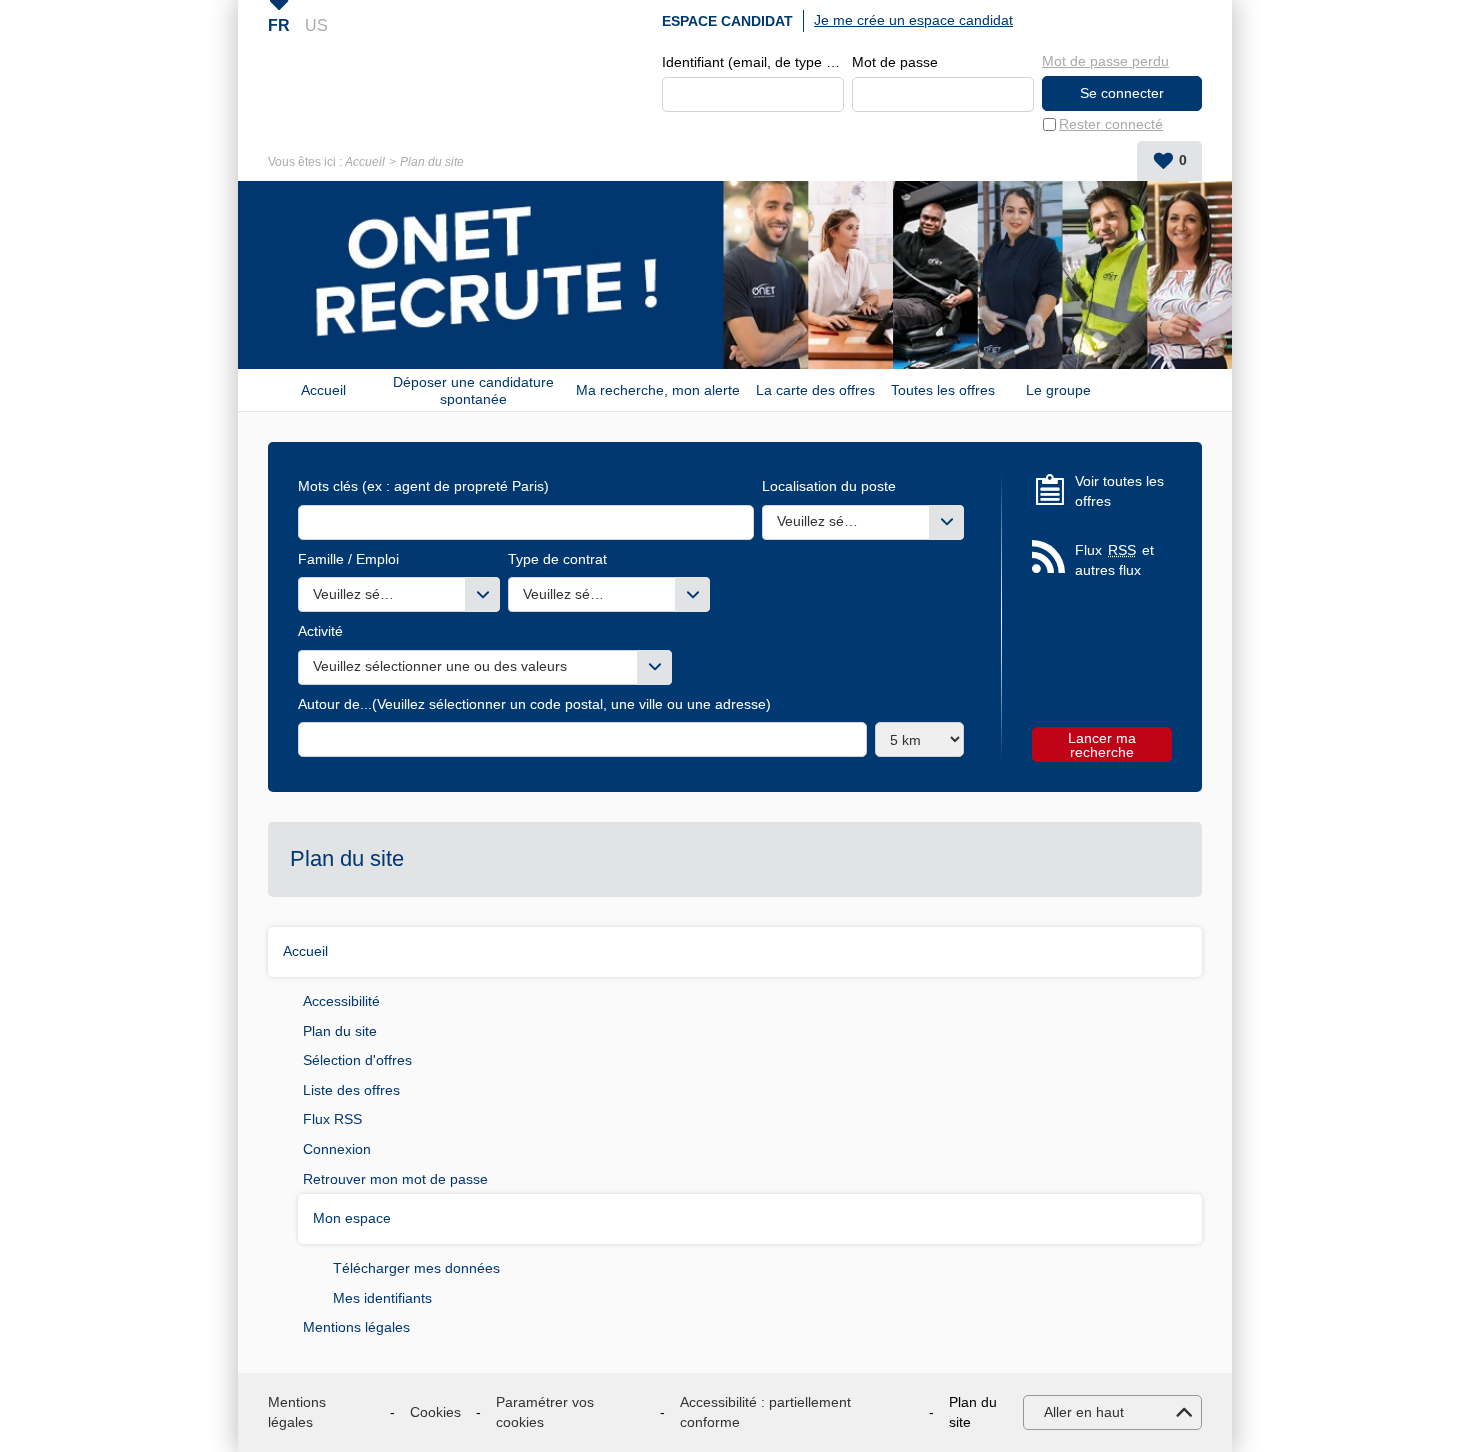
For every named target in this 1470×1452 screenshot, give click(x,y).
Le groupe (1058, 390)
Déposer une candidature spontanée (473, 390)
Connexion (337, 1149)
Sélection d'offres (357, 1060)
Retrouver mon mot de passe (395, 1179)
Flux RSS (332, 1119)
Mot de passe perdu (1105, 61)
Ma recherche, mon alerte (658, 390)
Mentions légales (356, 1327)
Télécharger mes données (416, 1268)
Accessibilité (341, 1001)
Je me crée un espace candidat (913, 20)
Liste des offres (351, 1090)
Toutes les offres (943, 390)
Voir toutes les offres (1119, 491)
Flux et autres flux (1114, 560)
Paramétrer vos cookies (545, 1412)
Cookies (435, 1412)
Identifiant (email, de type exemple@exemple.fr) (753, 62)
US (316, 25)
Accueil (365, 162)
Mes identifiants (382, 1298)
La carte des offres (815, 390)
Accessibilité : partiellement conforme (765, 1412)
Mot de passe (895, 62)
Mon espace (352, 1218)
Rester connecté (1111, 124)
